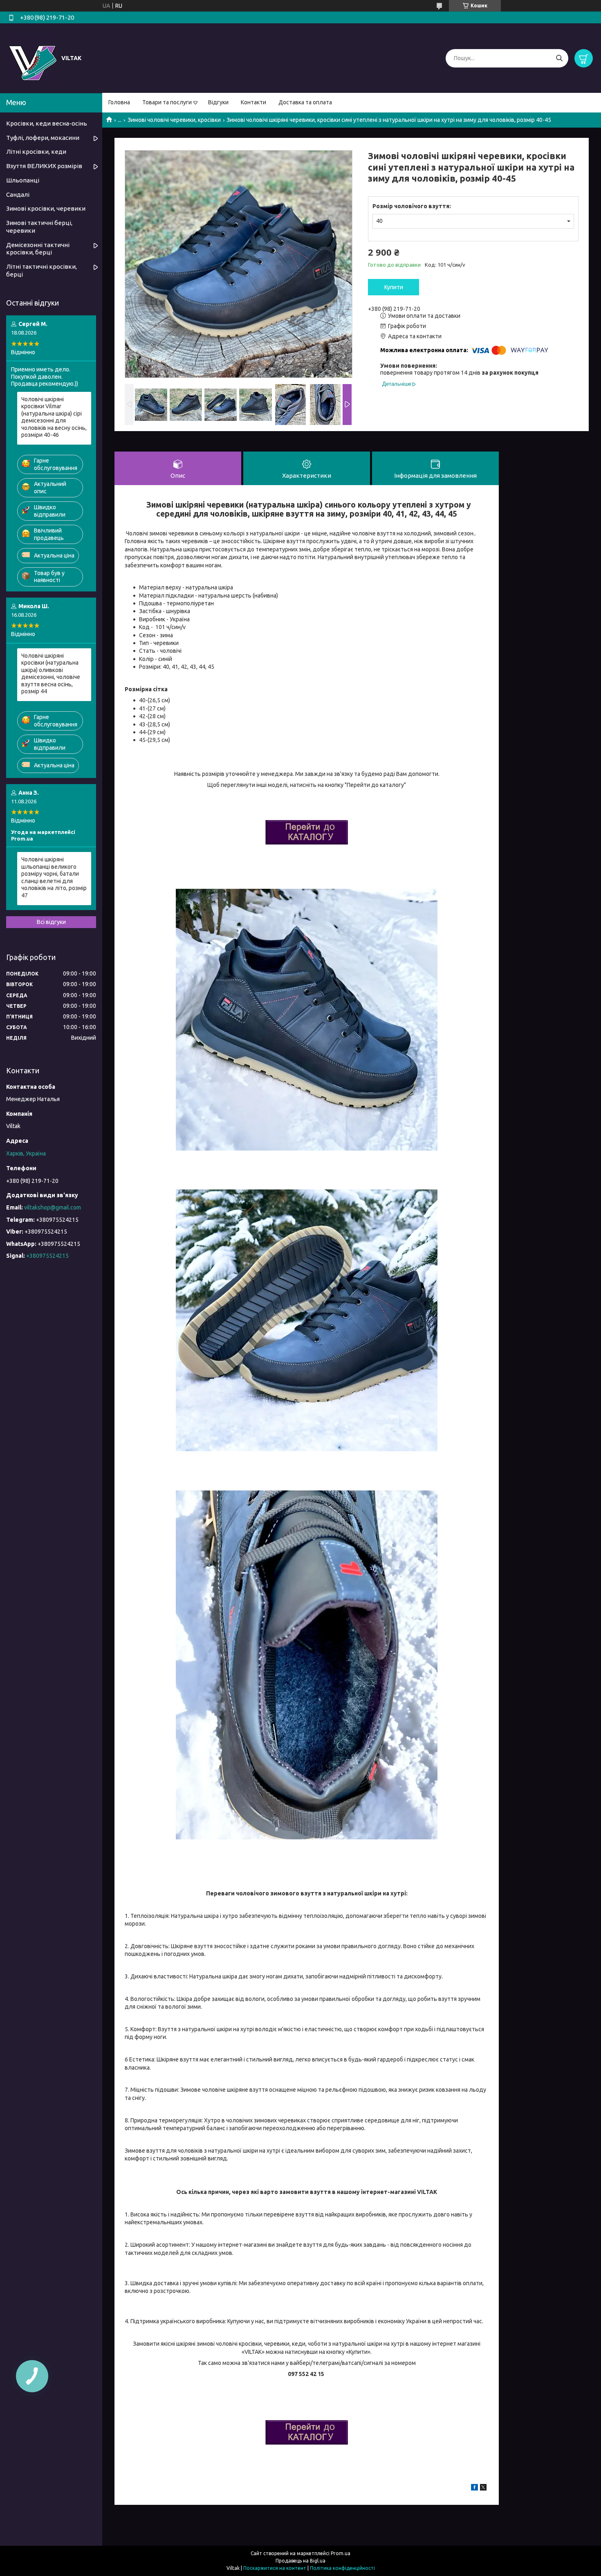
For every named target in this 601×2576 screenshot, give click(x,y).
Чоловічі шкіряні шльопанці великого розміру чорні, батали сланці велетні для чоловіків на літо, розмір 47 (54, 877)
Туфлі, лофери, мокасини (43, 138)
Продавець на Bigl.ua (300, 2561)
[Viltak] (33, 58)
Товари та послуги (167, 102)
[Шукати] (559, 58)
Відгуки (218, 102)
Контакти (253, 102)
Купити (394, 287)
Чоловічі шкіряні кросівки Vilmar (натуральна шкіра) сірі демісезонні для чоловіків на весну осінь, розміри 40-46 (54, 417)
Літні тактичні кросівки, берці (41, 270)
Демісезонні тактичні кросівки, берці (38, 249)
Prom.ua (341, 2553)
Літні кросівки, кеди (36, 152)
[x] (483, 2488)
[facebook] (474, 2488)
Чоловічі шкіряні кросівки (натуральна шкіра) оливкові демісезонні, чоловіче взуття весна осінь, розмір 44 (51, 674)
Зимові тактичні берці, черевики (39, 227)
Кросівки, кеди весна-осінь (47, 123)
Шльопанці (23, 180)
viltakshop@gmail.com (53, 1207)
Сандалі (18, 194)
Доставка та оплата (305, 102)
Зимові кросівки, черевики (46, 208)
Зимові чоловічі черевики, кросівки (174, 120)
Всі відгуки (51, 922)
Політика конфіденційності (342, 2568)
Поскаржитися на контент (275, 2568)
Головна (119, 102)
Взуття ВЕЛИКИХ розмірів (44, 166)
